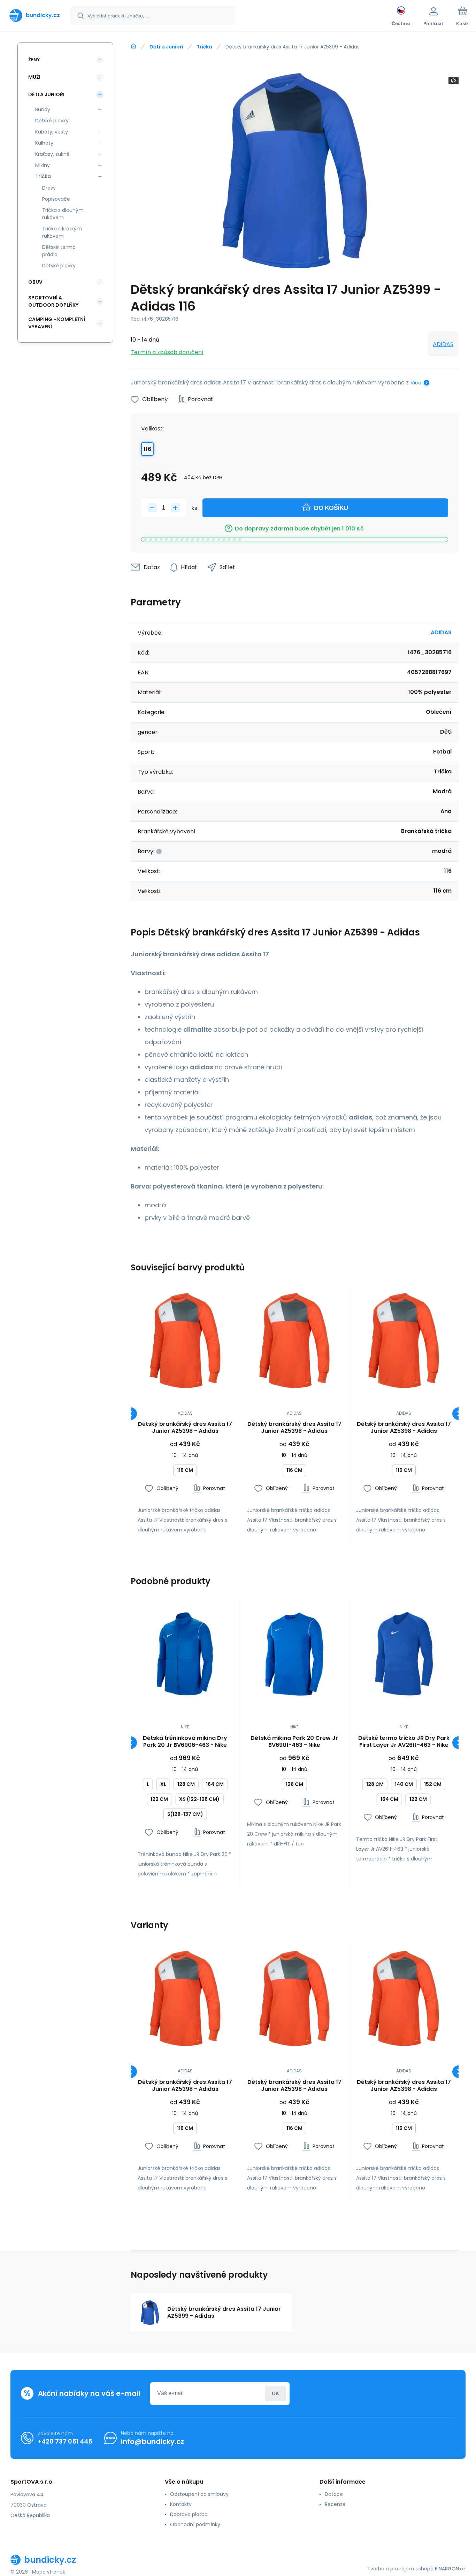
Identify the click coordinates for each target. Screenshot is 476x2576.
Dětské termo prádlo (59, 251)
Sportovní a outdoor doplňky (53, 301)
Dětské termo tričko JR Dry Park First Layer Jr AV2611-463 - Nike (404, 1742)
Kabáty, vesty (52, 132)
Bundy (43, 109)
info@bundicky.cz (152, 2441)
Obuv (35, 282)
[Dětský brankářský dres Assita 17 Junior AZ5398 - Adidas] (185, 1341)
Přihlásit (275, 2394)
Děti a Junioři (166, 47)
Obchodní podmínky (195, 2524)
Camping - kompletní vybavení (57, 323)
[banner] (35, 15)
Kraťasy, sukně (52, 154)
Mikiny (43, 165)
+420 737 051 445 (65, 2441)
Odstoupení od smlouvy (199, 2494)
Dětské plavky (52, 121)
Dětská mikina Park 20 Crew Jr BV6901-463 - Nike (294, 1742)
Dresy (49, 188)
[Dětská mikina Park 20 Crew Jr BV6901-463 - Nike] (295, 1654)
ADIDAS (443, 344)
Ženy (34, 60)
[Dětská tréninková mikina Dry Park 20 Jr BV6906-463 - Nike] (185, 1654)
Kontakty (181, 2504)
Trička (204, 47)
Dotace (334, 2494)
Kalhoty (44, 143)
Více (416, 383)
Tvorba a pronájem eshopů (400, 2569)
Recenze (335, 2504)
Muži (34, 77)
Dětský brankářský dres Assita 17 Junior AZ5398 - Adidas (185, 1428)
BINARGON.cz (450, 2569)
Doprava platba (189, 2514)
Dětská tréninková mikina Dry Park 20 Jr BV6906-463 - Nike (185, 1742)
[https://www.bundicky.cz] (133, 46)
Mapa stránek (49, 2572)
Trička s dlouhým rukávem (63, 214)
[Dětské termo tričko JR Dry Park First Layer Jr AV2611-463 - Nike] (404, 1654)
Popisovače (56, 199)
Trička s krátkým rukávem (62, 232)
